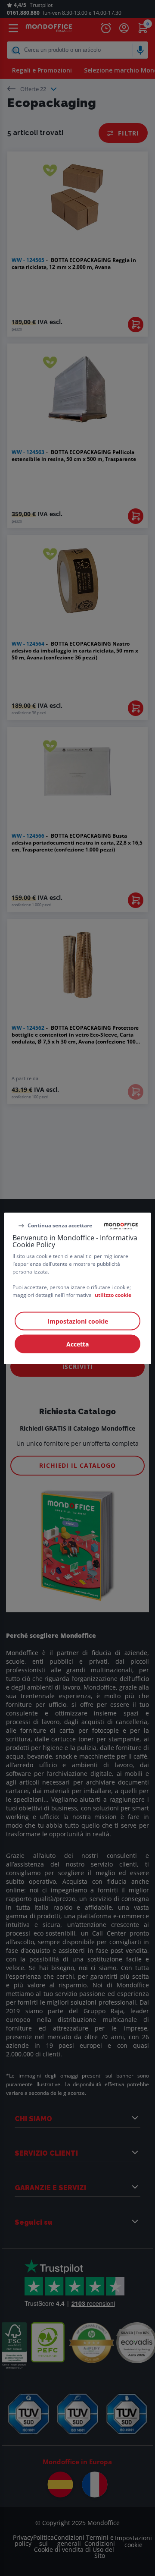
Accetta (77, 1344)
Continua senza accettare (60, 1225)
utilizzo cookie (113, 1294)
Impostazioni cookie (78, 1321)
